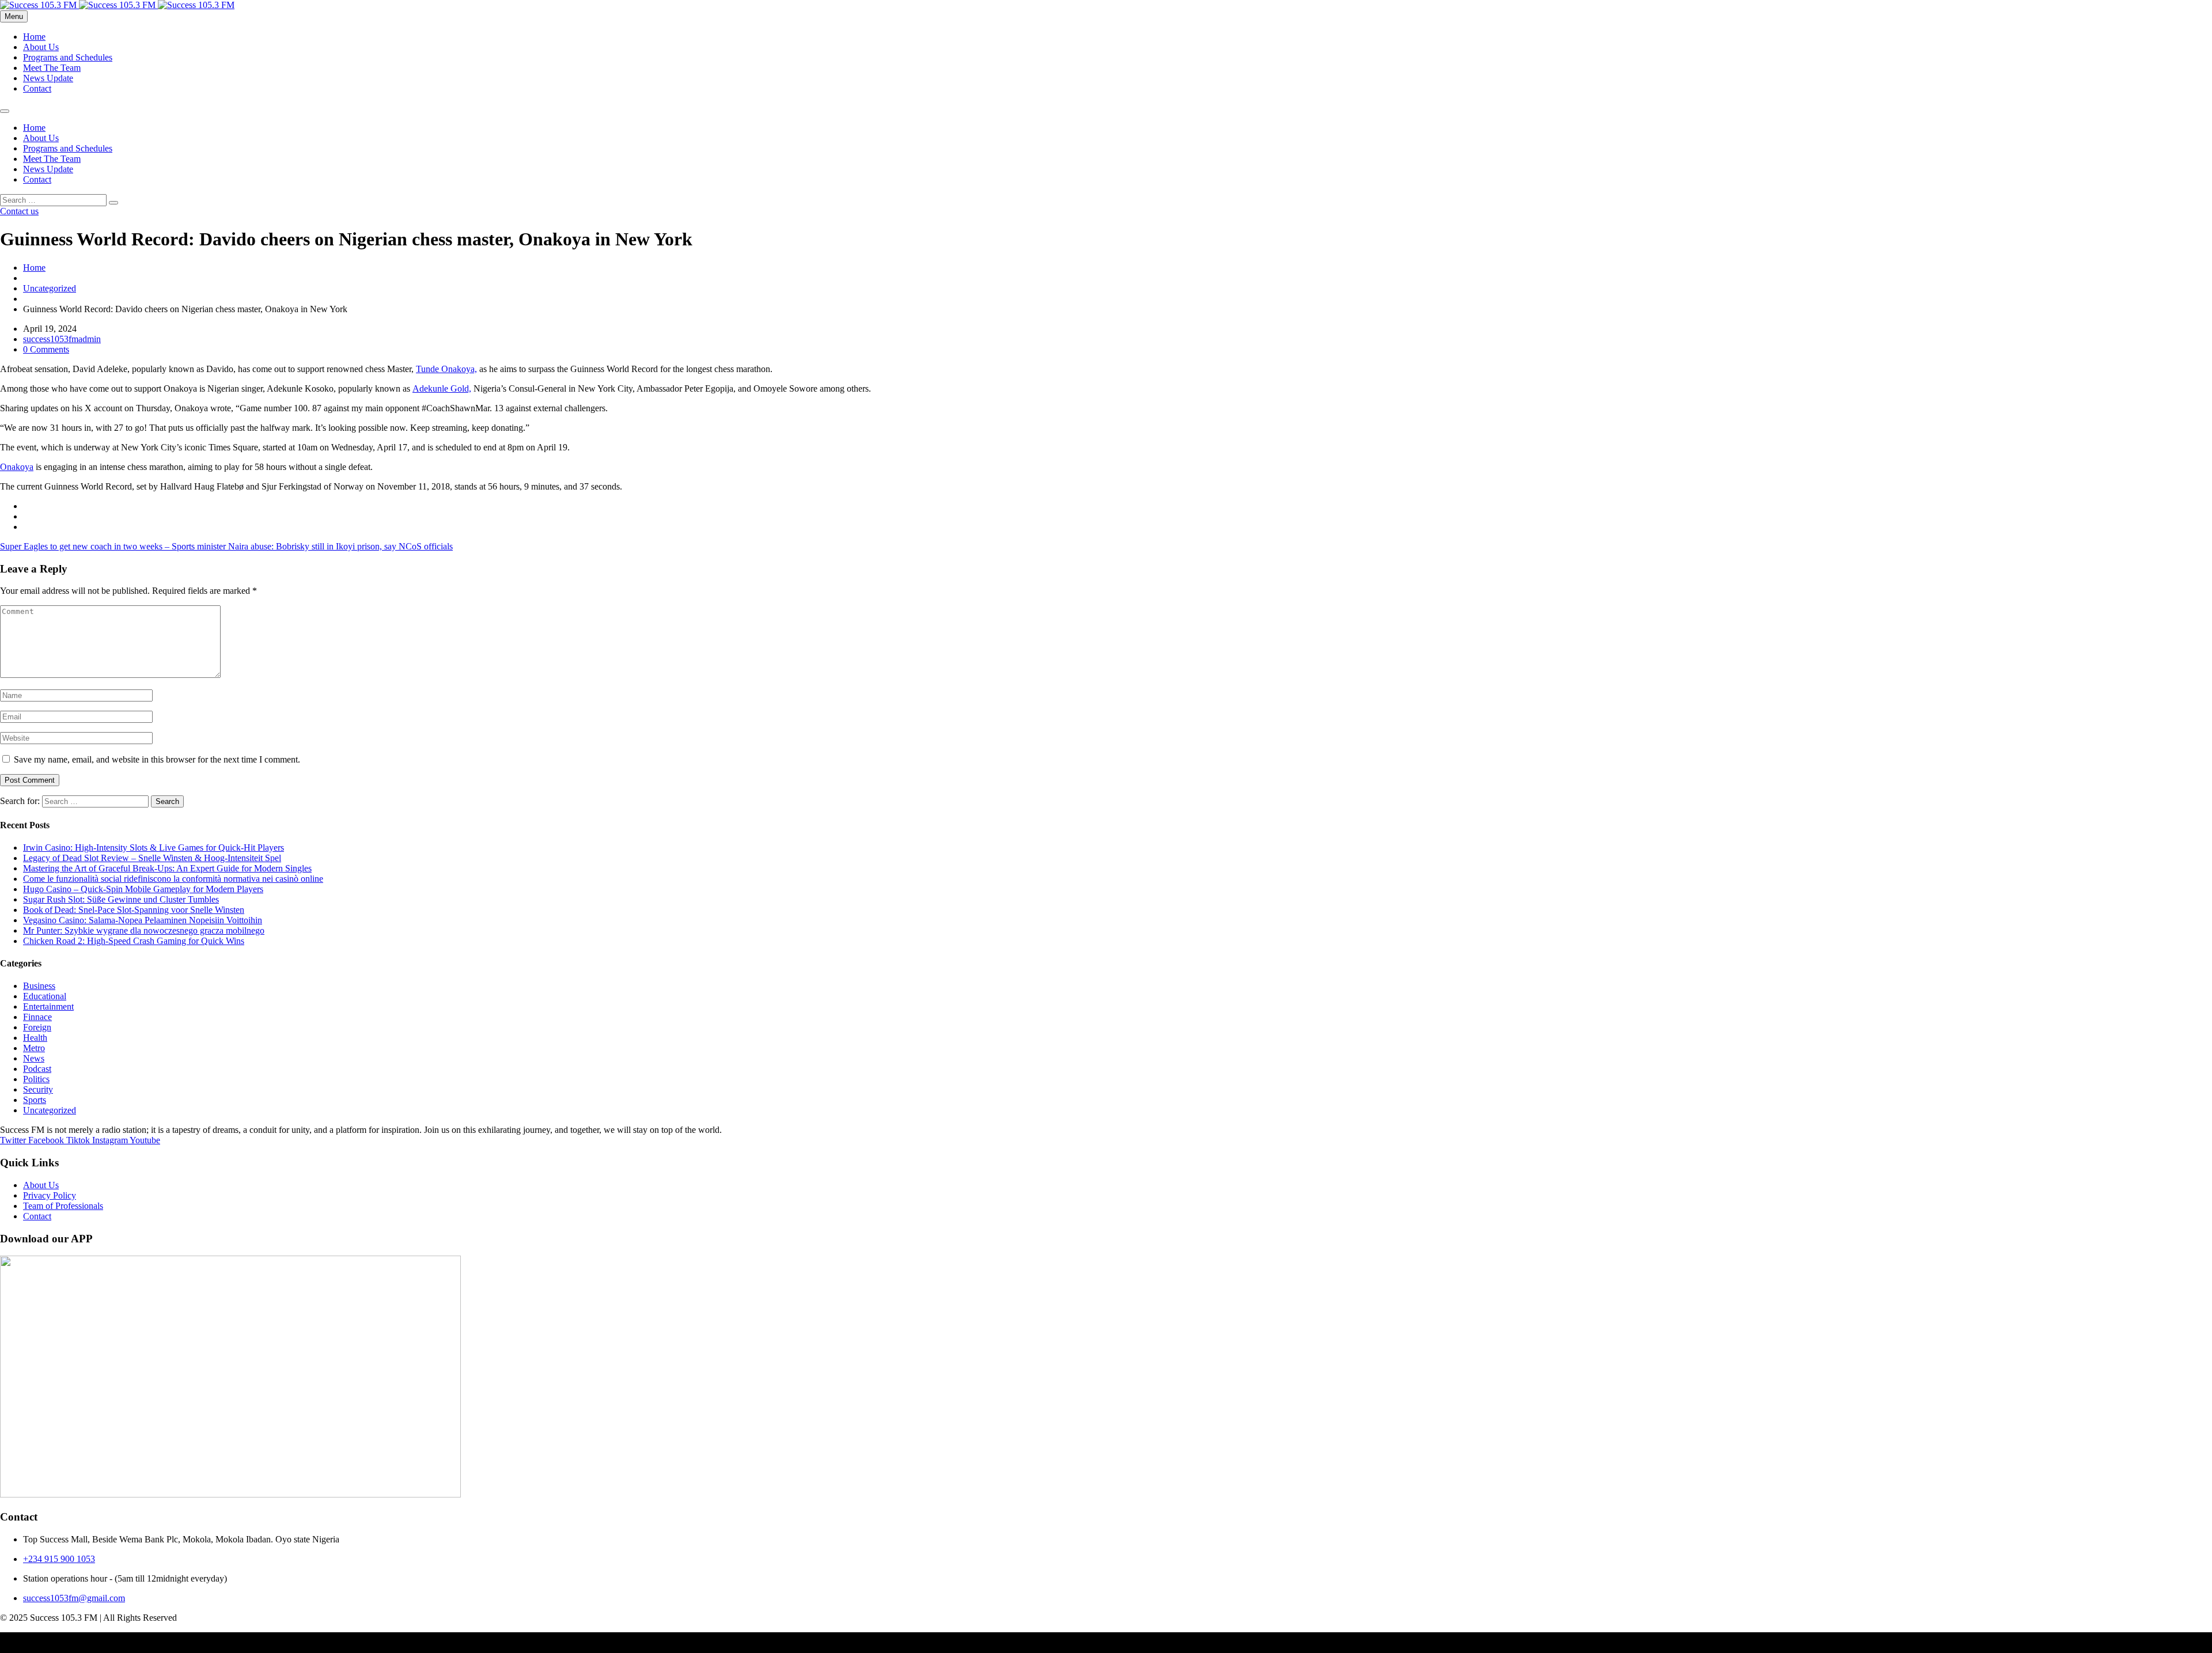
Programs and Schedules (68, 57)
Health (35, 1038)
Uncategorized (50, 288)
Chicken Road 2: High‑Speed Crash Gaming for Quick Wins (134, 941)
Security (38, 1089)
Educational (45, 996)
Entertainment (48, 1006)
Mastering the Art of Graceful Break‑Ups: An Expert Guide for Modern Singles (167, 868)
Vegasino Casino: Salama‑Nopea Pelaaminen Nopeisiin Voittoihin (143, 920)
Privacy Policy (50, 1195)
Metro (34, 1048)
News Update (48, 78)
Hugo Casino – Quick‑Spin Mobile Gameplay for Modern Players (143, 889)
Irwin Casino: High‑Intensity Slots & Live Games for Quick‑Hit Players (154, 848)
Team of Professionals (63, 1206)
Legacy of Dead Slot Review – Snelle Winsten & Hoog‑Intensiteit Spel (152, 858)
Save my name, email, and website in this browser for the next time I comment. (157, 759)
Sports (35, 1100)
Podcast (37, 1069)
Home (34, 37)
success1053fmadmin (62, 339)
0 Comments (46, 349)
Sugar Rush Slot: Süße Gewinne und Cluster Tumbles (121, 899)
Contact (37, 88)
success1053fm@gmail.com (74, 1598)
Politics (36, 1079)
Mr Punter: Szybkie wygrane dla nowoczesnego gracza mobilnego (144, 930)
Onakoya (17, 467)
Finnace (37, 1017)
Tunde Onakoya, (446, 369)
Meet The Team (52, 68)
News (34, 1058)
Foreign (37, 1027)
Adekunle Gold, (442, 388)
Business (39, 986)
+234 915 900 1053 (59, 1559)
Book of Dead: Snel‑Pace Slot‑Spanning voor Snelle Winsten (134, 910)
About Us (41, 47)
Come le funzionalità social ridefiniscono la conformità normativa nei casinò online (173, 879)
